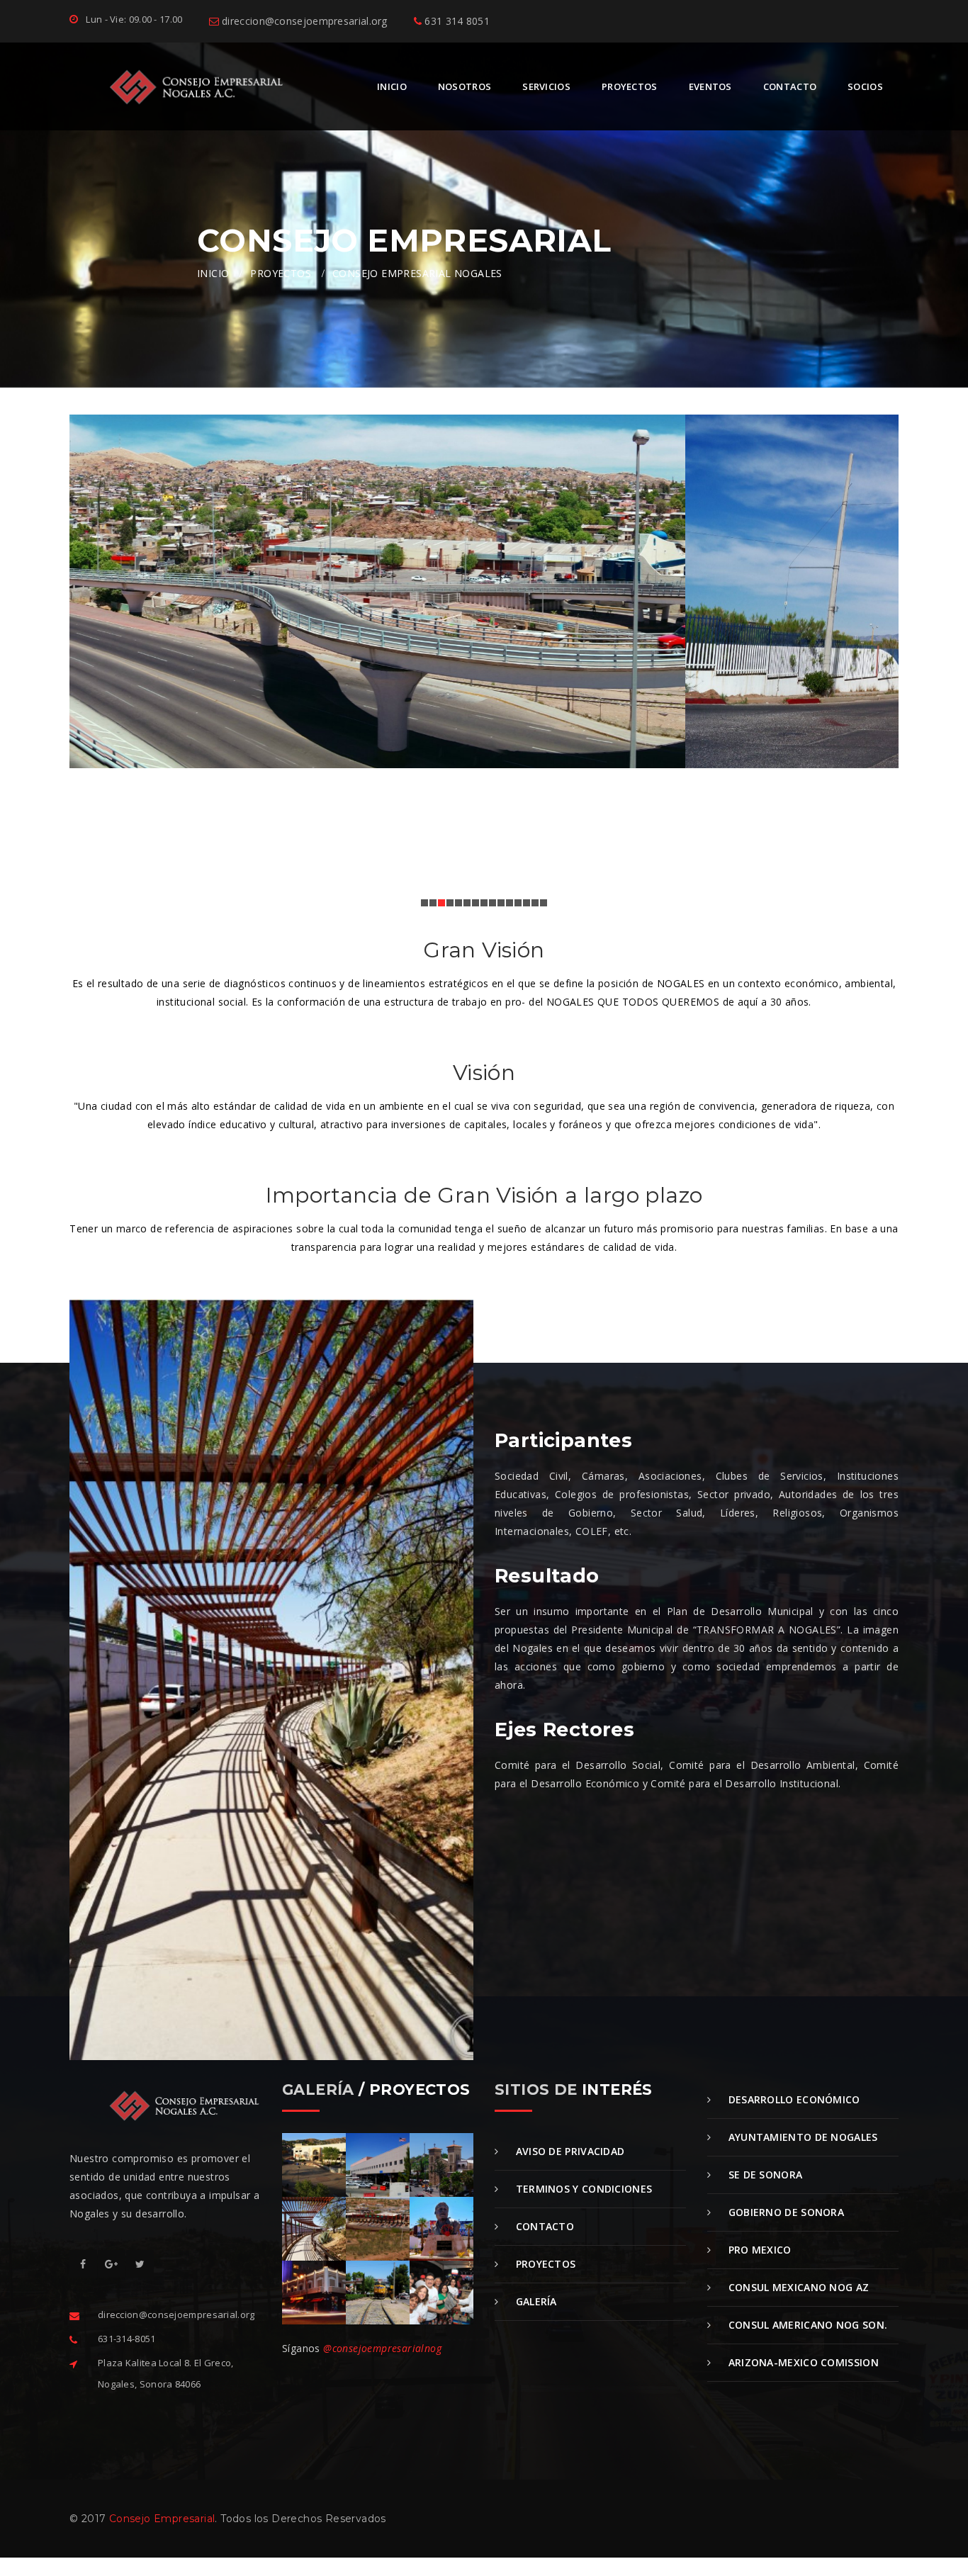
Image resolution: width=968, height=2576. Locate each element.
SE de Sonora (764, 2175)
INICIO (392, 86)
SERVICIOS (546, 86)
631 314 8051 (456, 21)
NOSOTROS (465, 86)
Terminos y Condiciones (582, 2189)
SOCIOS (865, 86)
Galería (534, 2301)
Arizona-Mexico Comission (802, 2362)
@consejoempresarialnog (382, 2348)
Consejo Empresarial (162, 2519)
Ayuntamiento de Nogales (801, 2137)
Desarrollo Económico (792, 2099)
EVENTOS (710, 86)
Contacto (543, 2226)
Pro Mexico (758, 2250)
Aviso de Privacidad (568, 2151)
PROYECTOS (630, 86)
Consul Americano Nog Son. (806, 2325)
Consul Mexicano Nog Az (797, 2287)
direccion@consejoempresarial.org (303, 21)
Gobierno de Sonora (784, 2212)
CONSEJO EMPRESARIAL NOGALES (417, 273)
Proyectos (544, 2264)
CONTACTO (790, 86)
